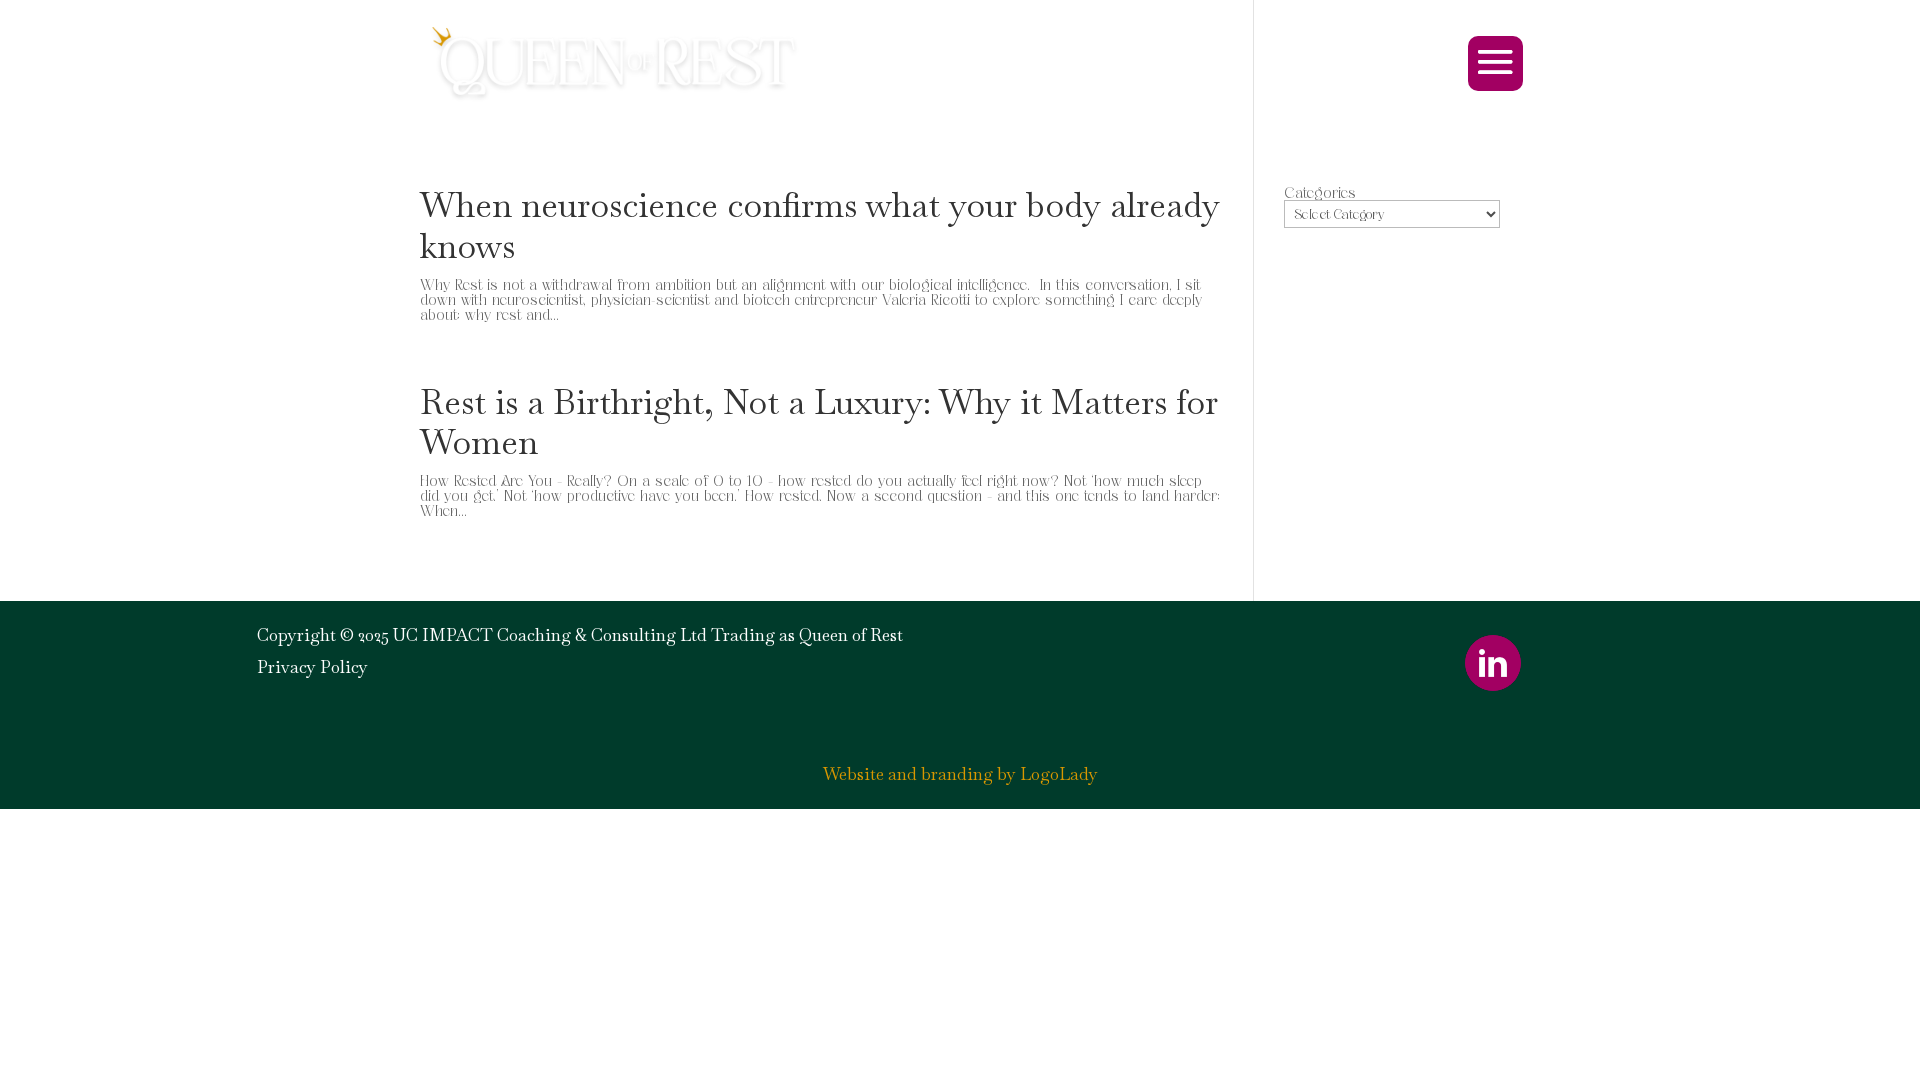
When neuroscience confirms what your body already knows (820, 225)
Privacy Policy (312, 667)
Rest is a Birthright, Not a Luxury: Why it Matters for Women (819, 422)
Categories (1320, 192)
